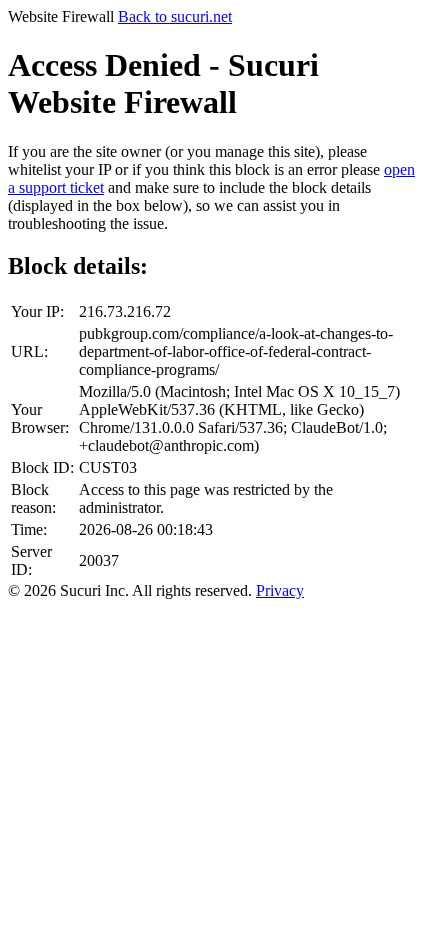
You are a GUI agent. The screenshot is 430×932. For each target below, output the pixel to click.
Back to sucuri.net (175, 16)
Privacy (280, 590)
